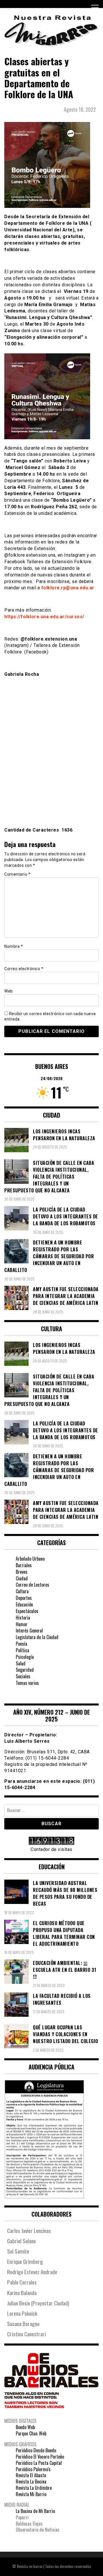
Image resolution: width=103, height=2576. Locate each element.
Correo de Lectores (32, 1585)
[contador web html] (51, 1842)
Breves (22, 1572)
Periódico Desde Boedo (36, 2450)
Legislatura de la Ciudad (37, 1637)
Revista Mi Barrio (31, 2494)
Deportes (24, 1598)
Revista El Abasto (31, 2475)
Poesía (21, 1644)
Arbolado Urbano (30, 1559)
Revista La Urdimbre (34, 2488)
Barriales (24, 1565)
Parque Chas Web (31, 2433)
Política (22, 1650)
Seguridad (25, 1670)
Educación (24, 1604)
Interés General (29, 1630)
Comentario (17, 874)
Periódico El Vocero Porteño (40, 2457)
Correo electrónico (24, 969)
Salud (21, 1663)
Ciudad (22, 1578)
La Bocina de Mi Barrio (35, 2511)
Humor (22, 1624)
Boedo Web (25, 2427)
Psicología (25, 1657)
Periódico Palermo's (33, 2469)
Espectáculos (27, 1611)
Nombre (14, 946)
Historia (23, 1618)
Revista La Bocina (31, 2482)
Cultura (22, 1591)
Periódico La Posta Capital (39, 2463)
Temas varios (27, 1683)
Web (9, 991)
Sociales (23, 1676)
